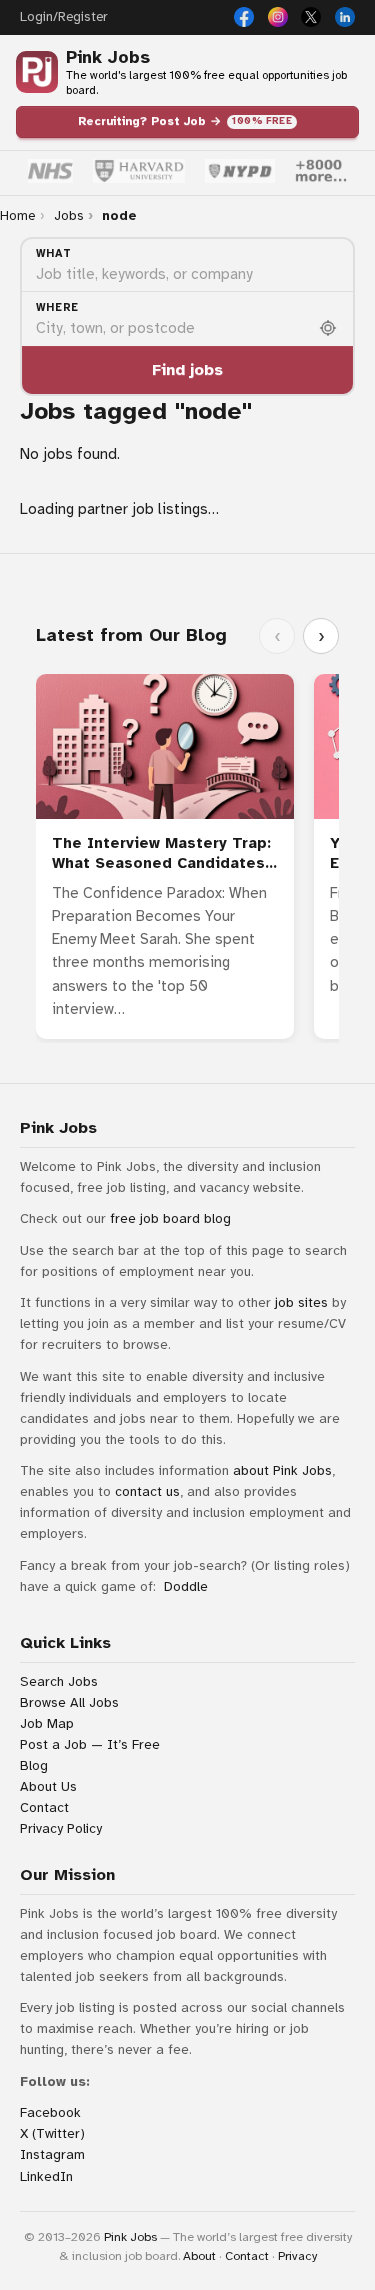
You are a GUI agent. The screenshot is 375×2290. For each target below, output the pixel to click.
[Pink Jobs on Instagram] (278, 17)
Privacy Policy (61, 1828)
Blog (34, 1765)
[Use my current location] (328, 328)
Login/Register (63, 17)
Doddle (186, 1586)
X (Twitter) (52, 2133)
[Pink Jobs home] (37, 72)
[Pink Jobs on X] (311, 17)
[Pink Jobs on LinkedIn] (345, 17)
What (54, 253)
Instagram (52, 2154)
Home (17, 216)
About (199, 2256)
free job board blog (170, 1218)
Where (57, 307)
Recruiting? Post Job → (185, 121)
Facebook (50, 2112)
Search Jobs (59, 1681)
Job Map (47, 1723)
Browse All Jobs (69, 1702)
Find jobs (187, 370)
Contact (44, 1807)
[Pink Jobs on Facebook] (244, 17)
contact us (147, 1491)
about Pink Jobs (282, 1470)
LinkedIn (46, 2176)
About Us (48, 1786)
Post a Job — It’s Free (90, 1744)
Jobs (69, 216)
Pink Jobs (108, 57)
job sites (301, 1302)
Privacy (297, 2256)
